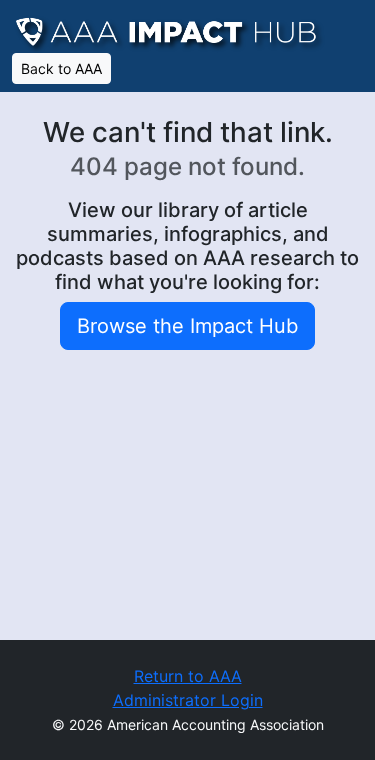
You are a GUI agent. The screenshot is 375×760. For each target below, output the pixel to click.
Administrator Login (188, 700)
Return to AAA (188, 676)
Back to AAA (61, 68)
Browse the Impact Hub (187, 326)
